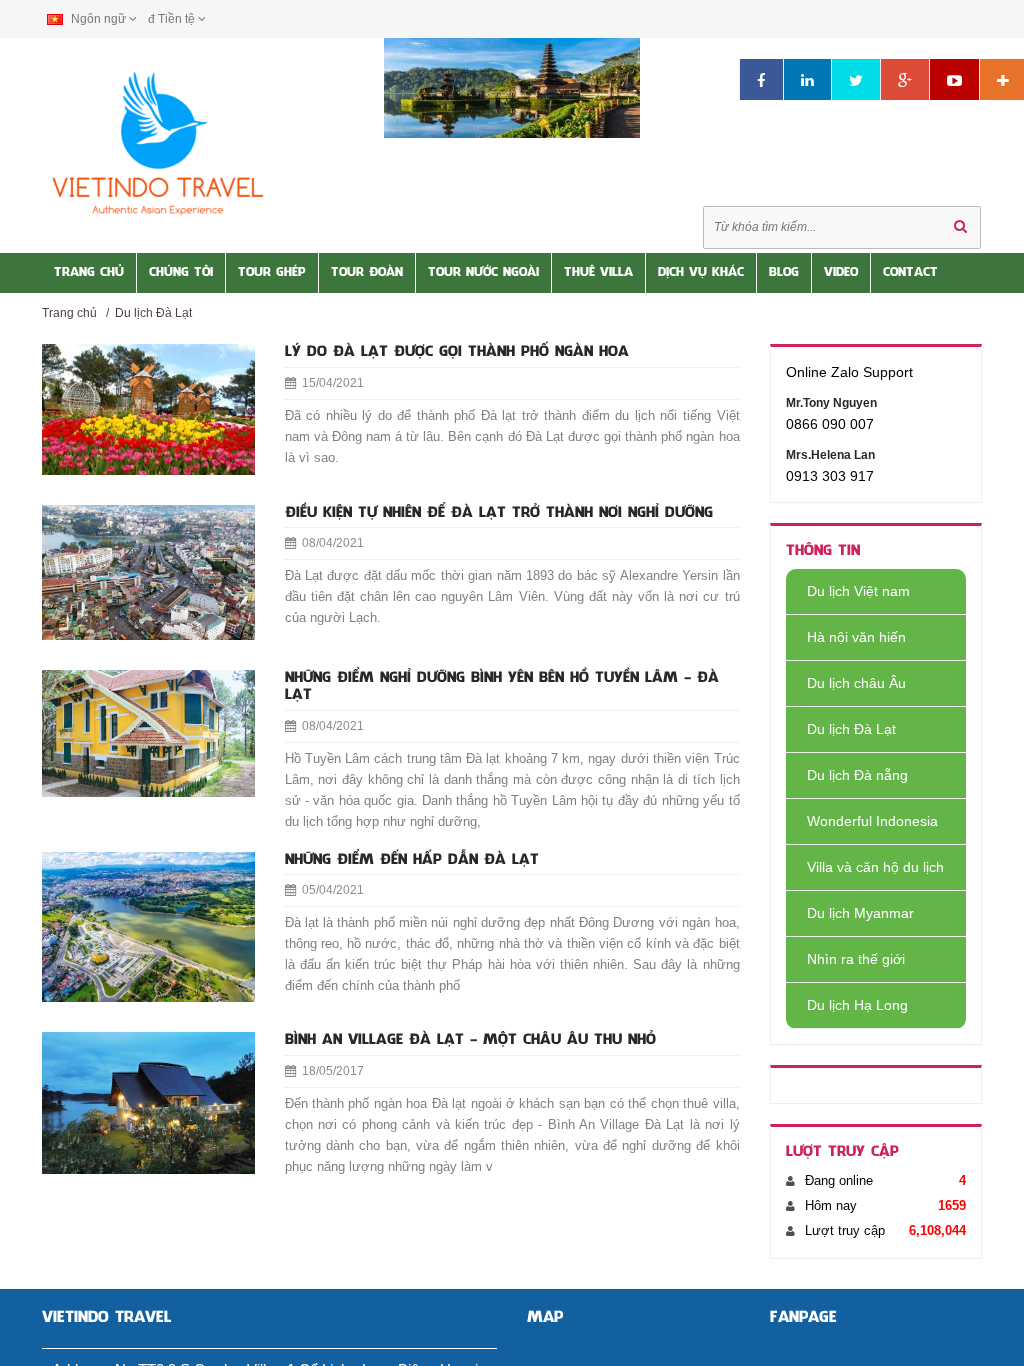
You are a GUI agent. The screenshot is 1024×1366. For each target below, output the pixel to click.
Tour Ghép (272, 273)
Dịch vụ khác (701, 273)
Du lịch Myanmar (860, 913)
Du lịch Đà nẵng (857, 775)
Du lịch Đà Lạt (153, 313)
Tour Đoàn (367, 273)
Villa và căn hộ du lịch (875, 867)
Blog (784, 273)
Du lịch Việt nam (858, 591)
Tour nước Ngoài (483, 273)
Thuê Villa (598, 273)
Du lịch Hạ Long (857, 1005)
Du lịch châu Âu (856, 683)
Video (841, 273)
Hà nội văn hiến (856, 637)
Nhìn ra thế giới (856, 959)
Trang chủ (69, 313)
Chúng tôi (181, 273)
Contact (910, 273)
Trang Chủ (89, 273)
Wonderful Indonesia (872, 821)
